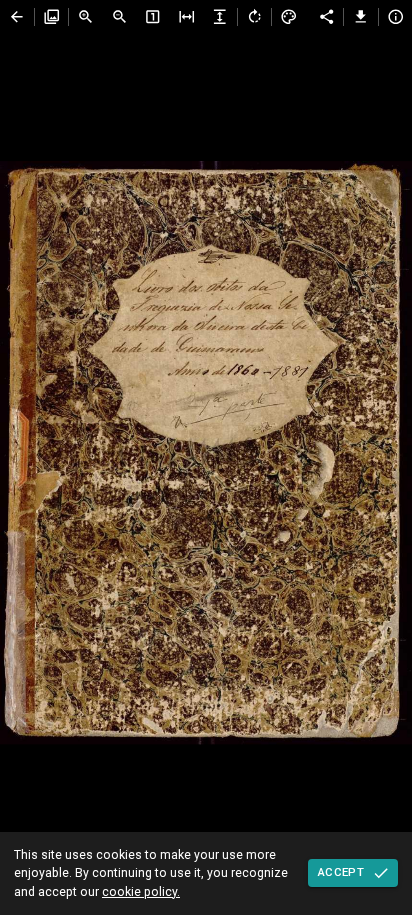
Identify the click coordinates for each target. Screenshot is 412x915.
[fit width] (187, 17)
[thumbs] (52, 17)
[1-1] (153, 17)
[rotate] (255, 17)
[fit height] (220, 17)
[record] (17, 17)
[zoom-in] (86, 17)
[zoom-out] (120, 17)
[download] (361, 17)
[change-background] (289, 17)
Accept (341, 872)
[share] (327, 17)
